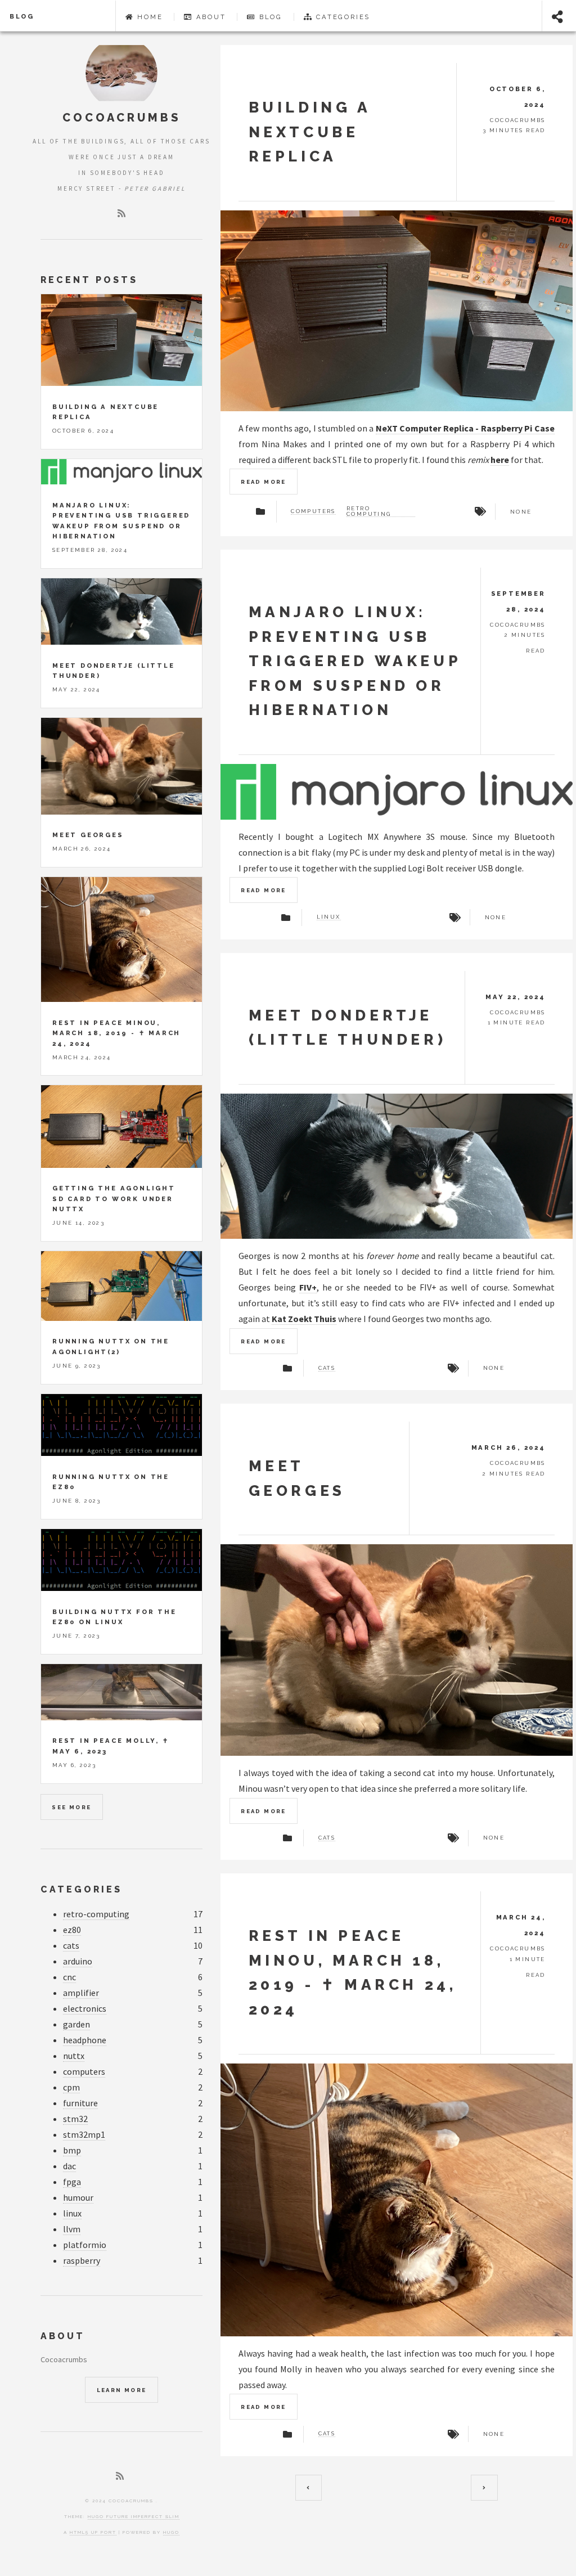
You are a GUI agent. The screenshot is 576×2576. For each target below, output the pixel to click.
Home (148, 17)
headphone (85, 2040)
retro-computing (96, 1914)
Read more (264, 482)
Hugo (171, 2532)
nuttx (74, 2056)
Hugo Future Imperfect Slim (134, 2516)
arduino (78, 1961)
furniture (80, 2103)
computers (84, 2071)
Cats (327, 1368)
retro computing (369, 511)
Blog (22, 16)
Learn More (122, 2390)
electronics (85, 2008)
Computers (313, 511)
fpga (72, 2182)
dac (69, 2166)
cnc (69, 1977)
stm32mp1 (84, 2134)
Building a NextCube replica (310, 132)
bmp (72, 2150)
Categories (341, 17)
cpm (71, 2087)
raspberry (82, 2260)
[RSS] (121, 213)
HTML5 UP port (93, 2532)
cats (71, 1945)
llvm (72, 2229)
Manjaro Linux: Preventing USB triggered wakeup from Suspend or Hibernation (355, 661)
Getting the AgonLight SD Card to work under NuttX (114, 1199)
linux (72, 2213)
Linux (329, 917)
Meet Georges (88, 835)
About (210, 17)
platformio (85, 2245)
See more (71, 1807)
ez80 (72, 1930)
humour (78, 2197)
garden (76, 2024)
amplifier (81, 1993)
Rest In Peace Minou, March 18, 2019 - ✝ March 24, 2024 (116, 1033)
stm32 (75, 2119)
